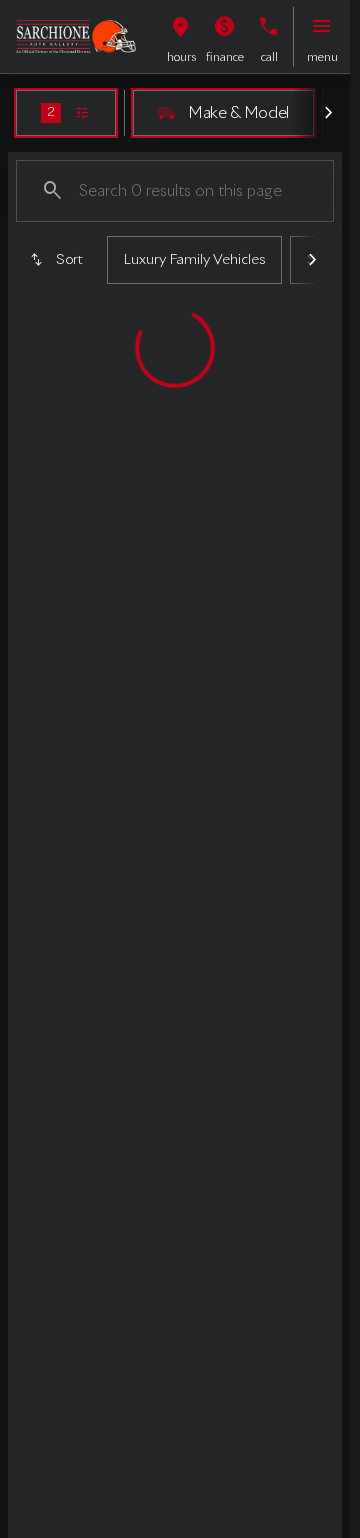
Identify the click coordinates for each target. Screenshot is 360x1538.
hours (181, 58)
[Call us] (269, 27)
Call (269, 58)
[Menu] (322, 27)
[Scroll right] (328, 113)
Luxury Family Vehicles (194, 260)
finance (225, 58)
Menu (322, 58)
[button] (181, 37)
